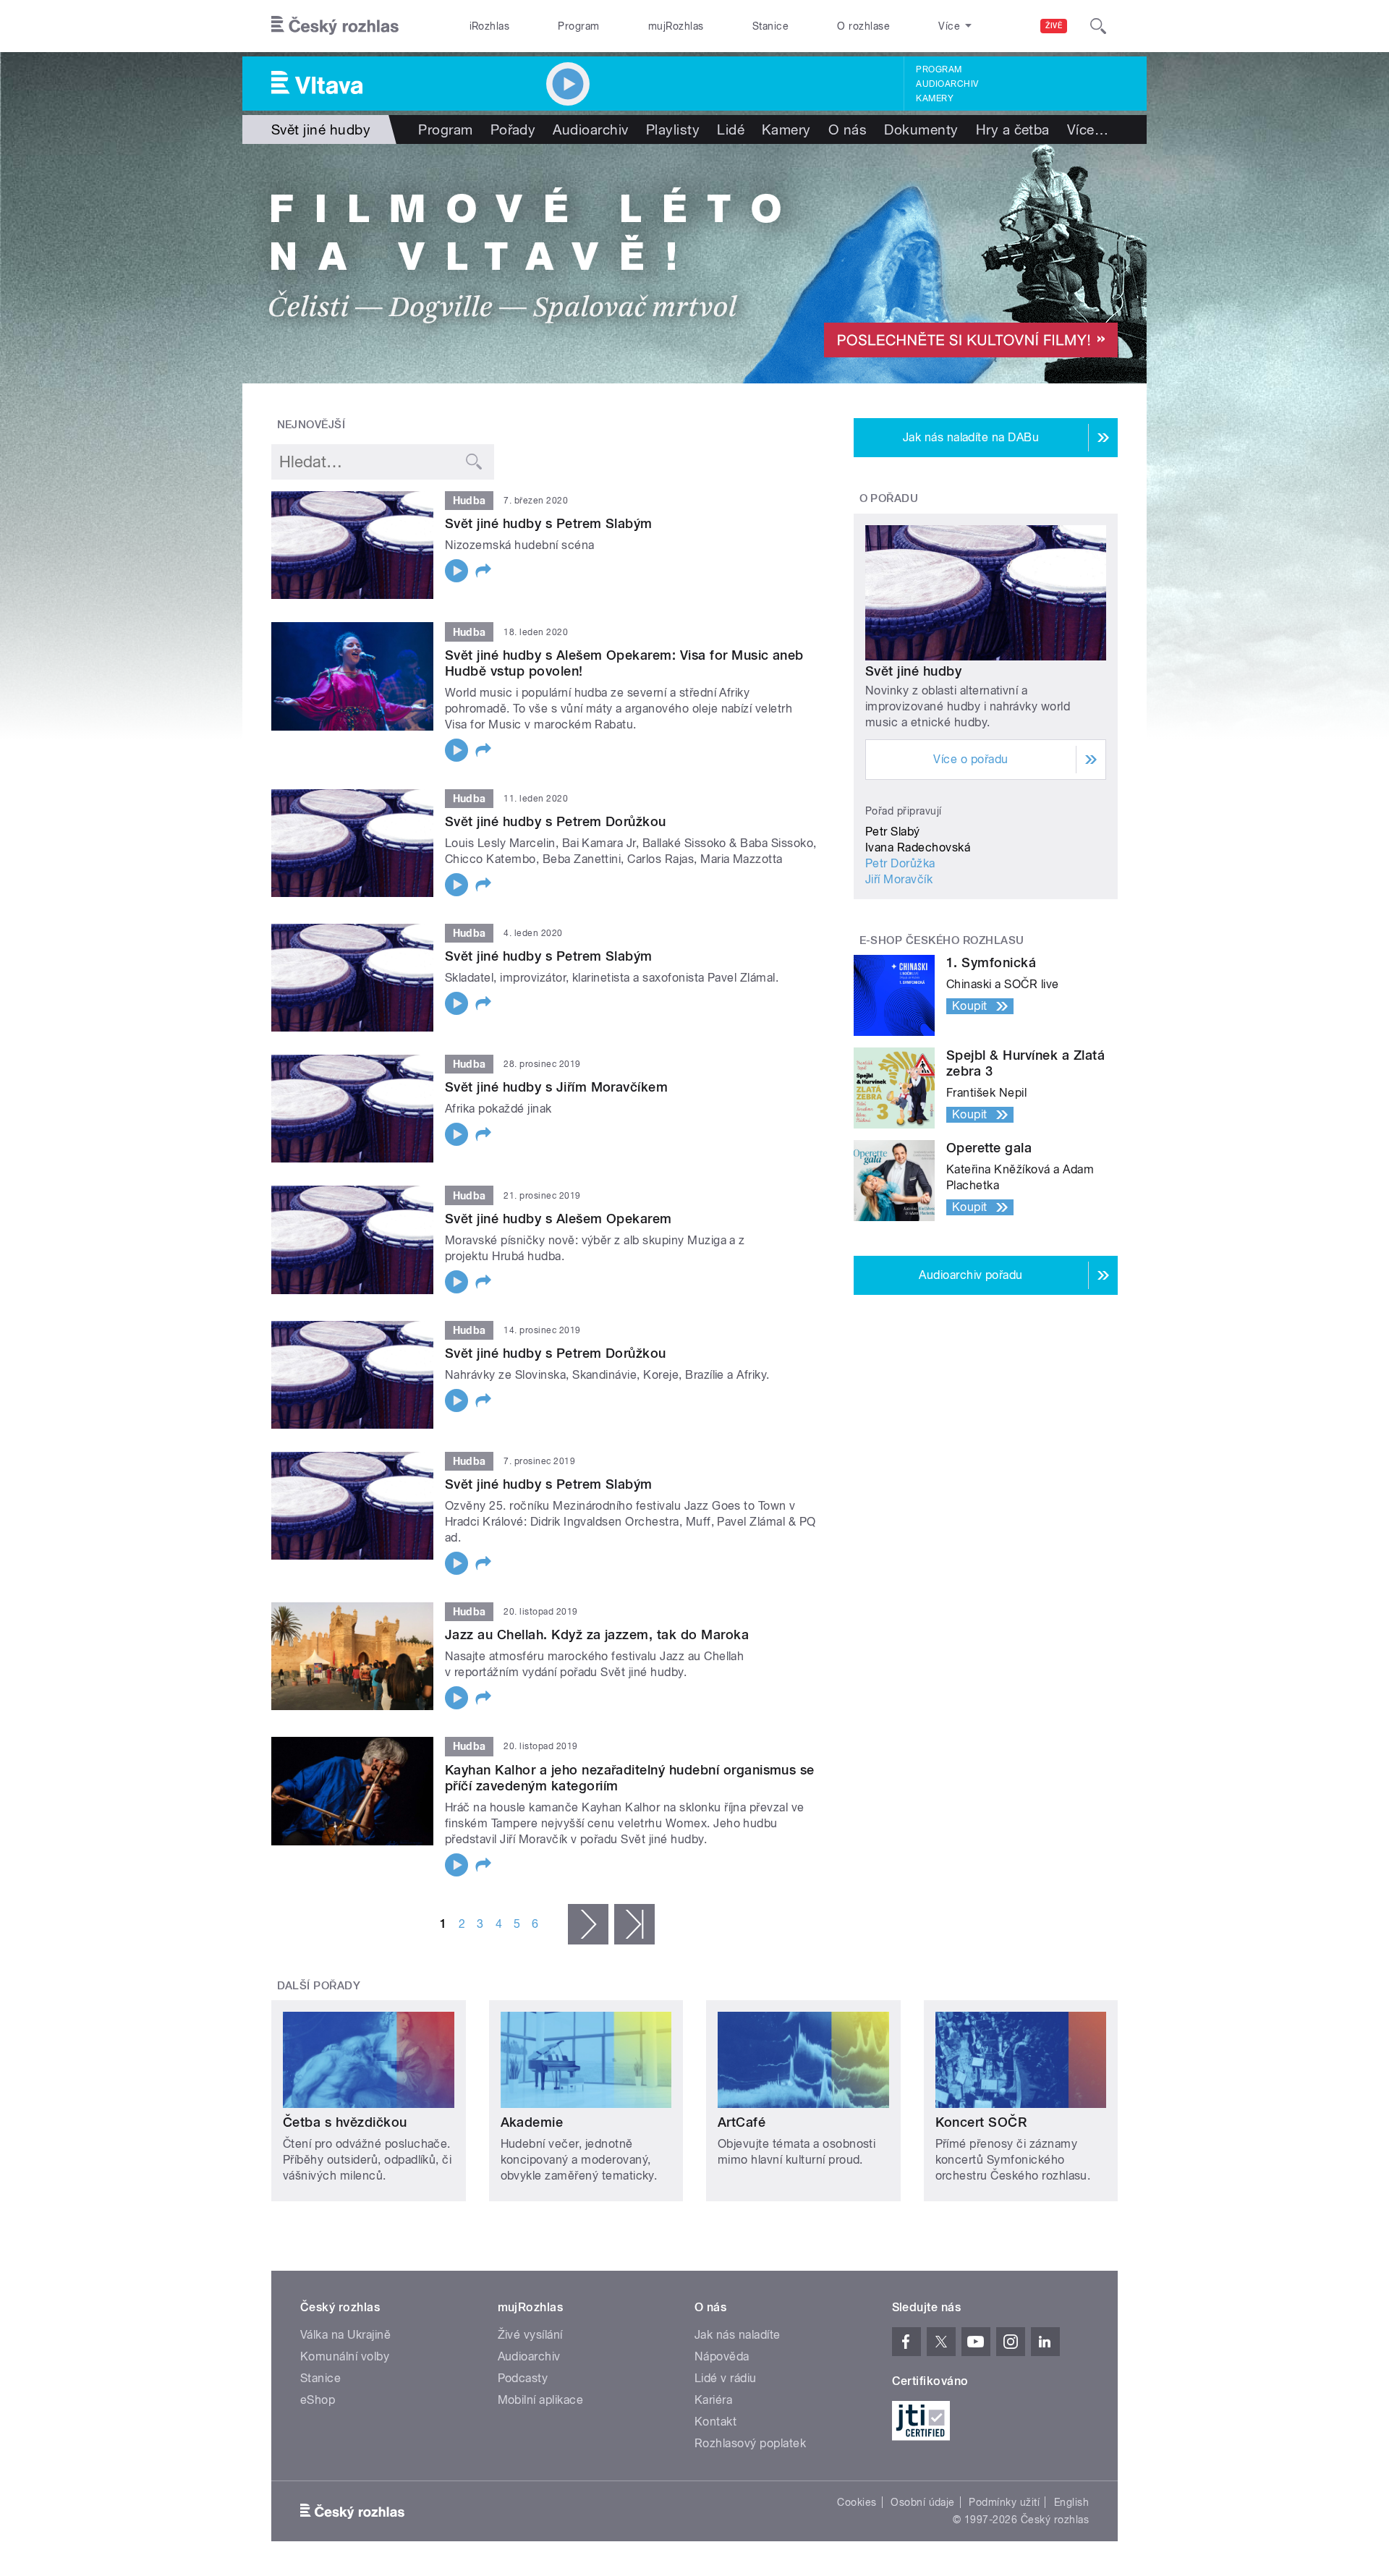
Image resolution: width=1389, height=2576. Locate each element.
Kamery (935, 98)
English (1071, 2502)
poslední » (634, 1924)
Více (1088, 129)
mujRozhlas (676, 26)
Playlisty (673, 129)
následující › (588, 1924)
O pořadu (889, 498)
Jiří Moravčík (899, 879)
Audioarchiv (947, 84)
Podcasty (523, 2378)
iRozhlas (490, 26)
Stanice (770, 26)
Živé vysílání (530, 2335)
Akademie (532, 2122)
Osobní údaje (923, 2502)
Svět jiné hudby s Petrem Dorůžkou (556, 821)
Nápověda (722, 2356)
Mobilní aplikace (541, 2400)
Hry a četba (1013, 129)
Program (578, 26)
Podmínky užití (1004, 2502)
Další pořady (319, 1986)
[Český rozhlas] (335, 26)
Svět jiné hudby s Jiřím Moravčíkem (556, 1087)
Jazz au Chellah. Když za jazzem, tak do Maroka (597, 1635)
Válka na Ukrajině (345, 2335)
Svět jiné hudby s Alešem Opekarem (558, 1219)
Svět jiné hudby (913, 671)
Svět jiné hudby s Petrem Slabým (549, 523)
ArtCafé (742, 2122)
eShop (318, 2400)
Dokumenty (921, 129)
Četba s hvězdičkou (345, 2122)
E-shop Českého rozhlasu (942, 940)
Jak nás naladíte (738, 2335)
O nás (848, 129)
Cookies (857, 2502)
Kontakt (715, 2422)
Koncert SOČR (981, 2122)
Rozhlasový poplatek (750, 2443)
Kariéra (713, 2400)
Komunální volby (345, 2356)
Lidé (731, 129)
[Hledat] (1098, 26)
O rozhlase (863, 26)
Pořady (513, 129)
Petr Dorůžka (900, 863)
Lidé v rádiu (726, 2378)
